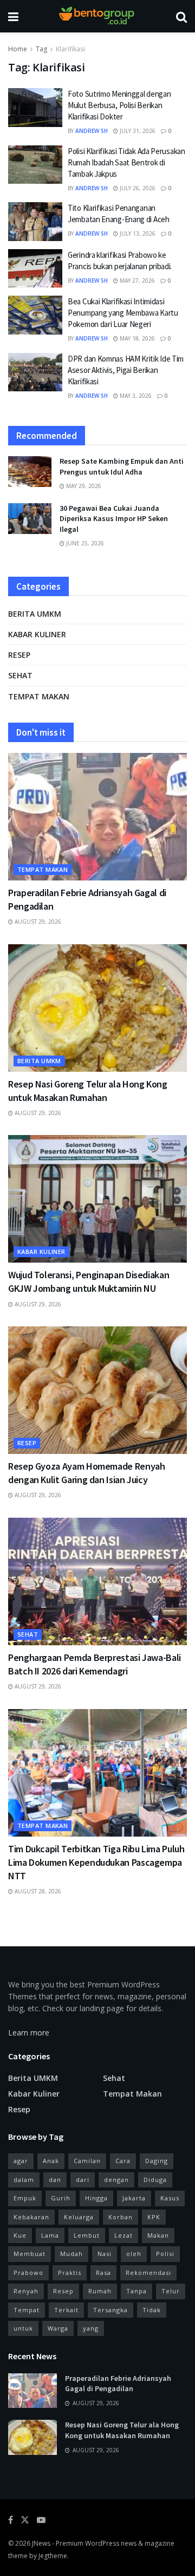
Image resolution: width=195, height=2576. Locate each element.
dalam (24, 2180)
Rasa (103, 2273)
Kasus (170, 2198)
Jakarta (134, 2198)
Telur (171, 2291)
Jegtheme (53, 2556)
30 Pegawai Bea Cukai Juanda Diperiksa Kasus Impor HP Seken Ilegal (114, 519)
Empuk (25, 2198)
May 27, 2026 (136, 281)
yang (91, 2328)
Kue (20, 2235)
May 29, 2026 (83, 486)
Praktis (70, 2273)
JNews (41, 2543)
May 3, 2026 (135, 396)
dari (83, 2180)
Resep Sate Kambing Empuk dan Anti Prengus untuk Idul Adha (122, 466)
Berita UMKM (35, 614)
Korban (121, 2217)
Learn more (29, 2033)
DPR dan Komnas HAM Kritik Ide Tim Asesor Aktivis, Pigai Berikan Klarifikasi (126, 370)
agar (21, 2161)
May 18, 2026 (136, 338)
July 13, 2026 (137, 233)
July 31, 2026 (137, 131)
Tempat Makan (39, 696)
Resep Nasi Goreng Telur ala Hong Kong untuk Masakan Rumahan (122, 2430)
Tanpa (136, 2291)
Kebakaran (31, 2217)
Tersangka (110, 2310)
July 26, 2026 (137, 188)
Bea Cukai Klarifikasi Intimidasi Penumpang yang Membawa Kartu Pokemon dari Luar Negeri (123, 313)
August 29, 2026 (37, 922)
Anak (51, 2161)
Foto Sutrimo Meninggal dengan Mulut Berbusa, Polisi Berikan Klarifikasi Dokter (119, 105)
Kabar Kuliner (37, 634)
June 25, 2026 (84, 543)
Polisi (165, 2254)
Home (18, 49)
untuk (23, 2328)
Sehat (20, 675)
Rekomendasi (148, 2273)
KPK (154, 2217)
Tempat (27, 2310)
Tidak (152, 2310)
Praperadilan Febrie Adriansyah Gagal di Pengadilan (118, 2384)
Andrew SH (92, 131)
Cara (123, 2161)
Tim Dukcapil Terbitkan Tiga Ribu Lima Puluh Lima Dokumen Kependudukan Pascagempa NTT (96, 1862)
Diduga (155, 2180)
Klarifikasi (70, 49)
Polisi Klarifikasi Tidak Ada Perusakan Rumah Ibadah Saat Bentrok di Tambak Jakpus (126, 162)
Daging (157, 2161)
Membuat (30, 2254)
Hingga (96, 2198)
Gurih (61, 2198)
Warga (58, 2328)
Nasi (105, 2254)
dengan (116, 2180)
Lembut (87, 2235)
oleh (134, 2254)
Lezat (123, 2235)
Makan (158, 2235)
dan (55, 2180)
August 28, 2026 (37, 1891)
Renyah (26, 2291)
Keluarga (79, 2217)
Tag (41, 49)
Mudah (71, 2254)
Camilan (87, 2161)
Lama (50, 2235)
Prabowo (28, 2273)
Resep (19, 655)
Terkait (66, 2310)
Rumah (100, 2291)
